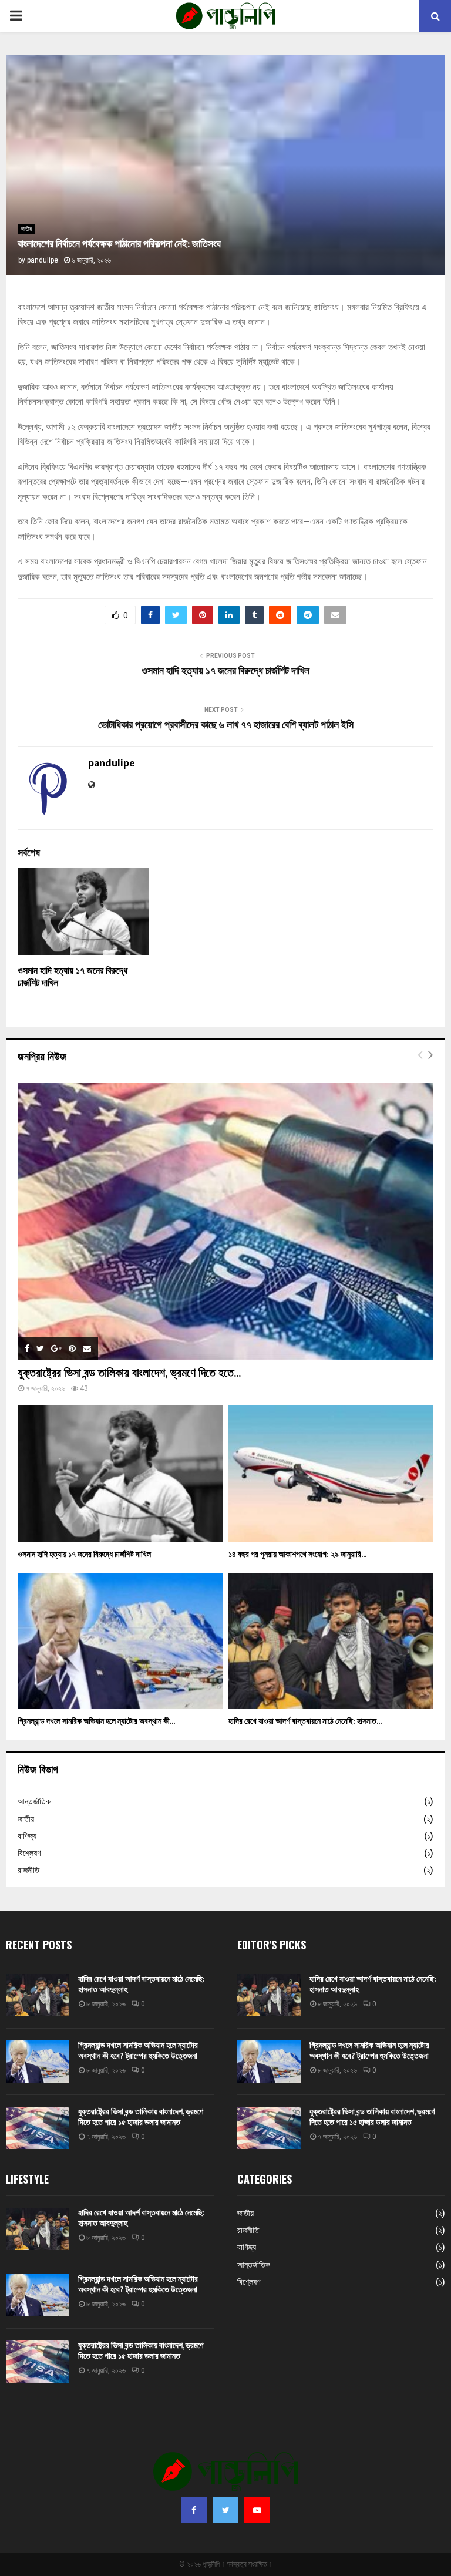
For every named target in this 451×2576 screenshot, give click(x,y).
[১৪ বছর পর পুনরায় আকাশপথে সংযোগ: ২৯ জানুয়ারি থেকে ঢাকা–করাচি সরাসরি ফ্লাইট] (331, 1474)
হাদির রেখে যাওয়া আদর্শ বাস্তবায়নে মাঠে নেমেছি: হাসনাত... (305, 1721)
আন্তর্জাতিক (34, 1801)
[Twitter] (225, 2510)
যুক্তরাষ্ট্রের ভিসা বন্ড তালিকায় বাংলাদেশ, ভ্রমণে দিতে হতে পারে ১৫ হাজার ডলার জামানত (141, 2117)
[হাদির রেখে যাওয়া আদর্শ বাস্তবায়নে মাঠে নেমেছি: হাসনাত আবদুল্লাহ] (331, 1641)
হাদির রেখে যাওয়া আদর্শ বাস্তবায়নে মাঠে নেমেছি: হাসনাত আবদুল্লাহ (142, 1984)
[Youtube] (257, 2510)
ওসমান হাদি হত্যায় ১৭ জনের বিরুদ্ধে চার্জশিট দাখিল (225, 671)
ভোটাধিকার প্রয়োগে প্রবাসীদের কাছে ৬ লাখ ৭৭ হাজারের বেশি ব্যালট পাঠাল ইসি (226, 725)
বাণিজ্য (27, 1836)
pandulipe (43, 260)
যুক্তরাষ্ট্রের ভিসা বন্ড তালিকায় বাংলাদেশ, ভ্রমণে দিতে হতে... (129, 1373)
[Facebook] (194, 2510)
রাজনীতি (28, 1870)
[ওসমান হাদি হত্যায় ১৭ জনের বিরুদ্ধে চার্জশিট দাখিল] (120, 1474)
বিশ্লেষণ (29, 1853)
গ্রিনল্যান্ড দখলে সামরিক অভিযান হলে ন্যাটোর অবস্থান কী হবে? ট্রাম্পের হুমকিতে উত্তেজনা (138, 2051)
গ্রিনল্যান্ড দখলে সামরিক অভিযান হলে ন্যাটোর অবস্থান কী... (96, 1721)
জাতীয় (26, 229)
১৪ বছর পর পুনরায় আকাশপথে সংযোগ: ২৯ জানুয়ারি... (297, 1554)
